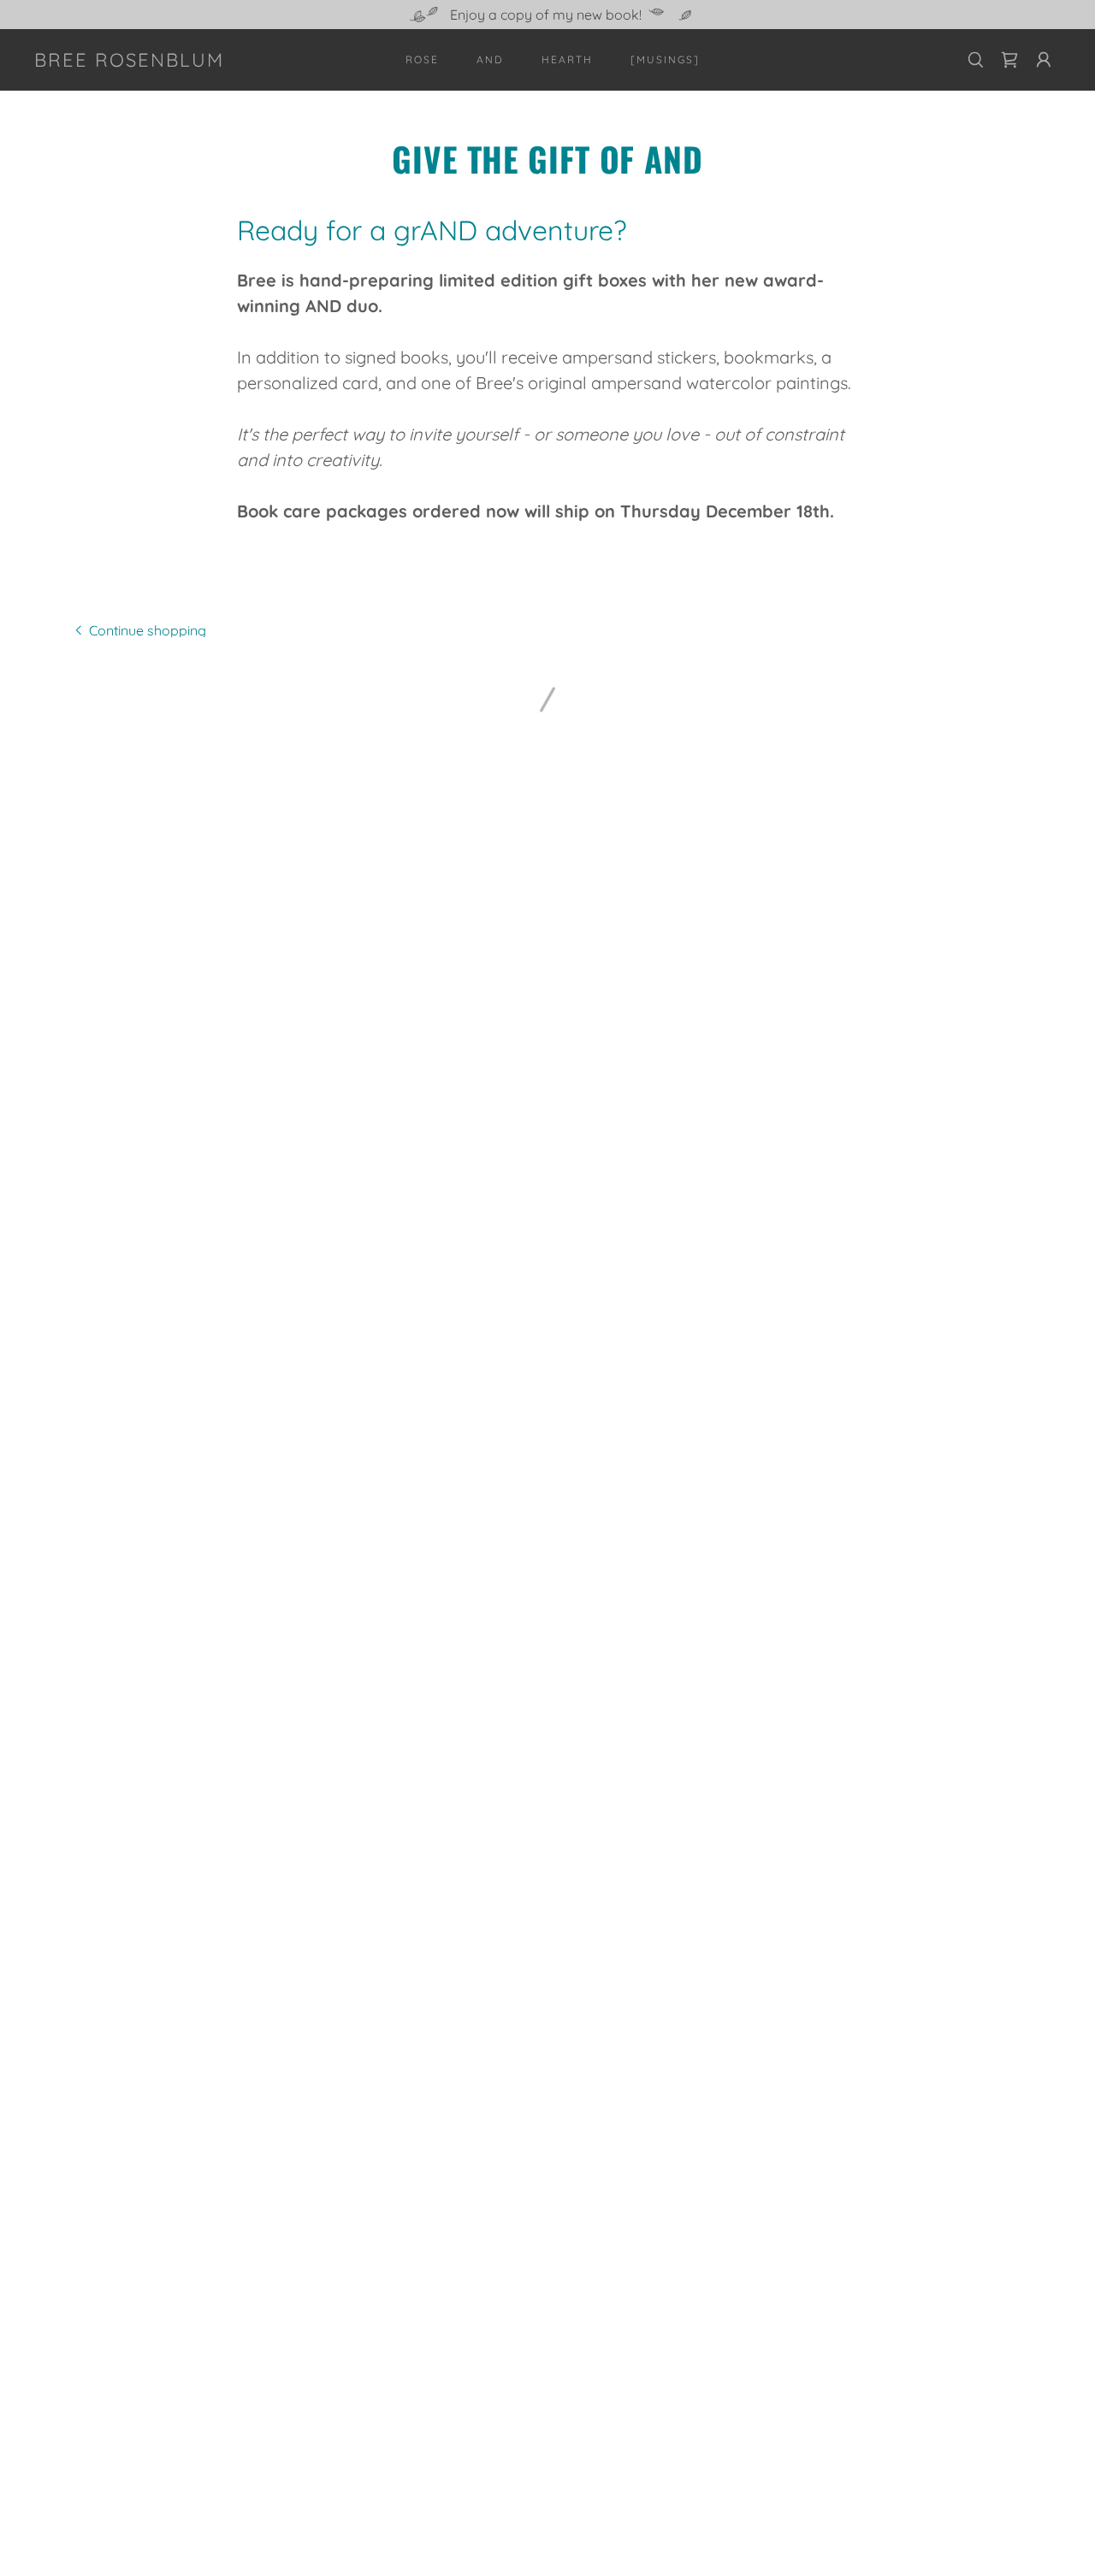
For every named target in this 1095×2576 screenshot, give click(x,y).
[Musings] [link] (665, 59)
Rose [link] (422, 59)
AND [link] (490, 59)
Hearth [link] (567, 59)
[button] (1009, 60)
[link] (129, 62)
